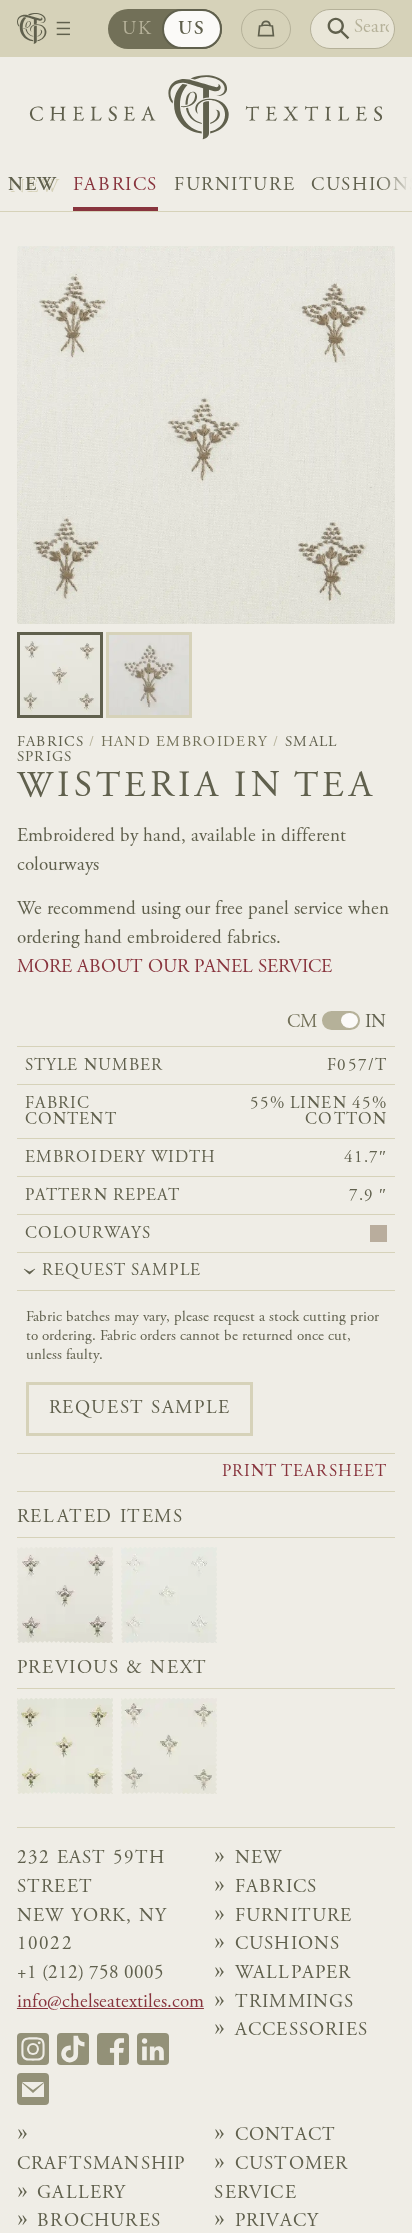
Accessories (301, 2030)
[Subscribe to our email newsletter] (33, 2089)
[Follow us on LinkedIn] (153, 2049)
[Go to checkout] (266, 29)
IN (375, 1022)
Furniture (234, 185)
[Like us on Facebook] (113, 2049)
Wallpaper (293, 1973)
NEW (32, 185)
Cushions (288, 1944)
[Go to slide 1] (149, 675)
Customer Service (281, 2179)
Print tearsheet (304, 1473)
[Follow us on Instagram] (33, 2049)
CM (302, 1022)
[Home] (206, 112)
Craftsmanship (101, 2164)
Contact (285, 2135)
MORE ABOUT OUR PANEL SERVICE (174, 967)
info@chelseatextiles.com (110, 2002)
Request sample (140, 1408)
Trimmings (295, 2002)
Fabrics (115, 185)
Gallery (81, 2193)
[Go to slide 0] (60, 675)
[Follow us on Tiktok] (73, 2049)
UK (137, 29)
